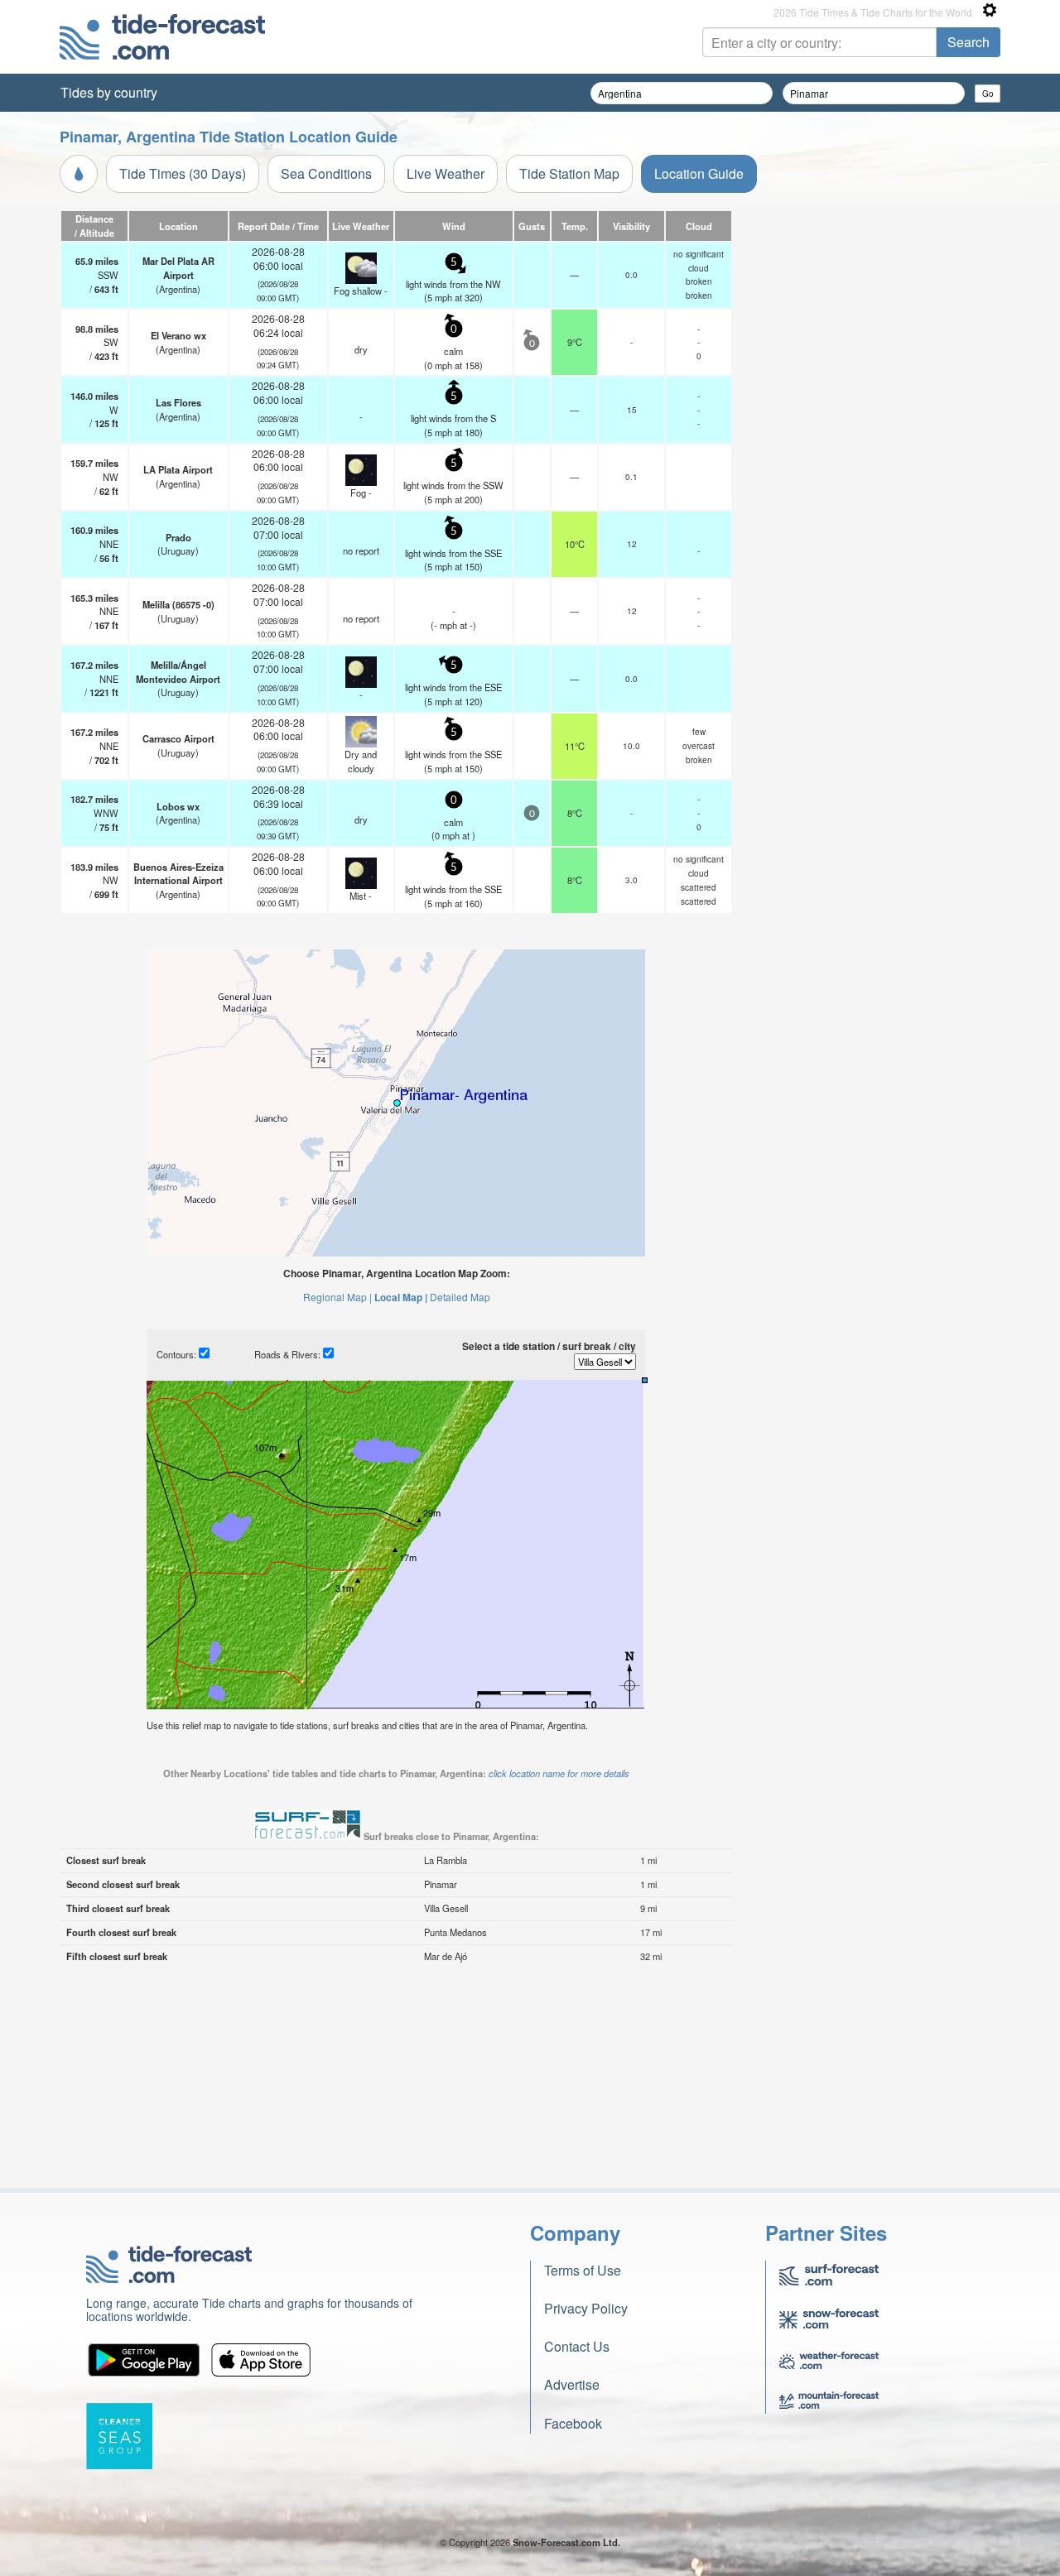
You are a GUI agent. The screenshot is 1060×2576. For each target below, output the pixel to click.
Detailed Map (460, 1297)
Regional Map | (337, 1297)
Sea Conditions (326, 173)
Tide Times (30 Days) (183, 173)
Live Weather (446, 173)
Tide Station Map (569, 173)
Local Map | (401, 1297)
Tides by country (109, 92)
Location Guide (699, 173)
